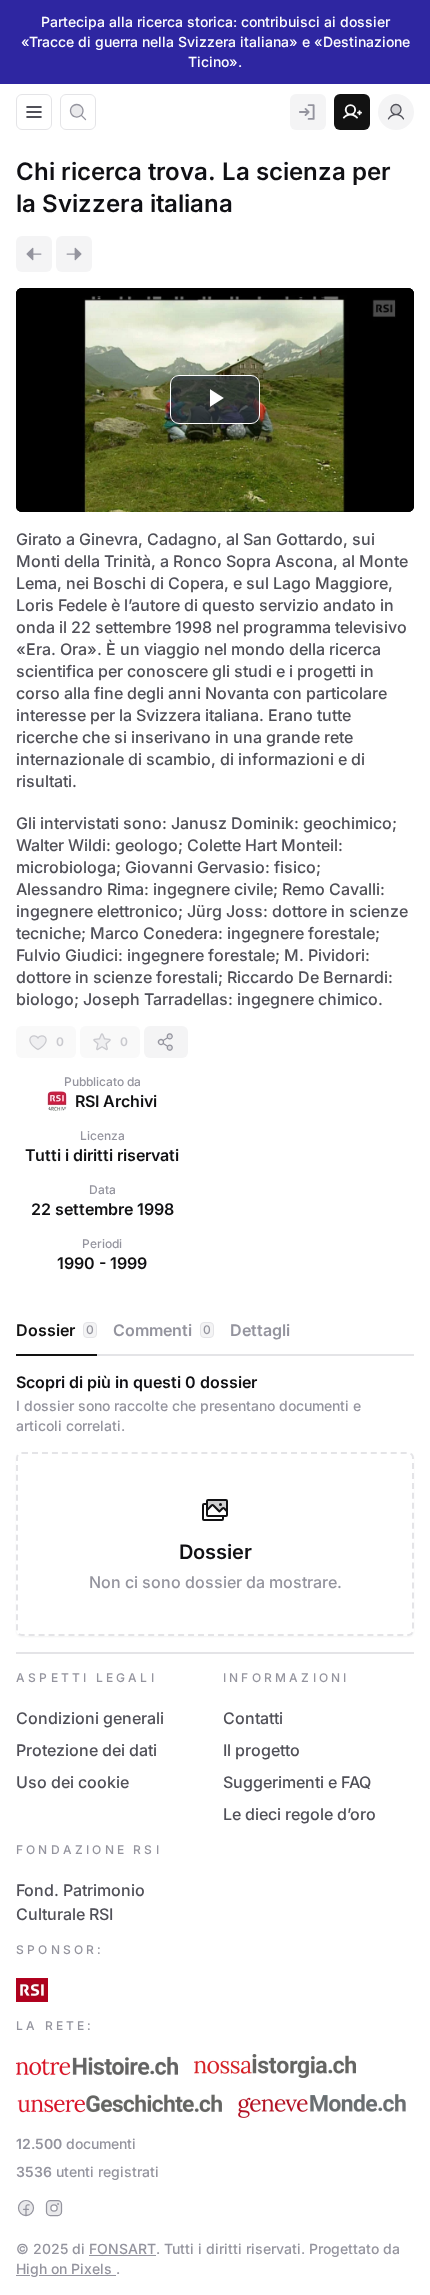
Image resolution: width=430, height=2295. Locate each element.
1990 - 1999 (102, 1263)
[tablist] (215, 1331)
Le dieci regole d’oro (299, 1814)
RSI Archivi (116, 1101)
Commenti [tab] (162, 1330)
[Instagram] (54, 2208)
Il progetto (261, 1750)
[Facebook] (26, 2208)
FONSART (122, 2248)
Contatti (253, 1718)
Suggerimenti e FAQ (297, 1782)
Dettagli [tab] (260, 1330)
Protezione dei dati (86, 1750)
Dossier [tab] (55, 1330)
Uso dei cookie (72, 1782)
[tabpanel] (215, 1504)
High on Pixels (66, 2268)
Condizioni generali (90, 1718)
